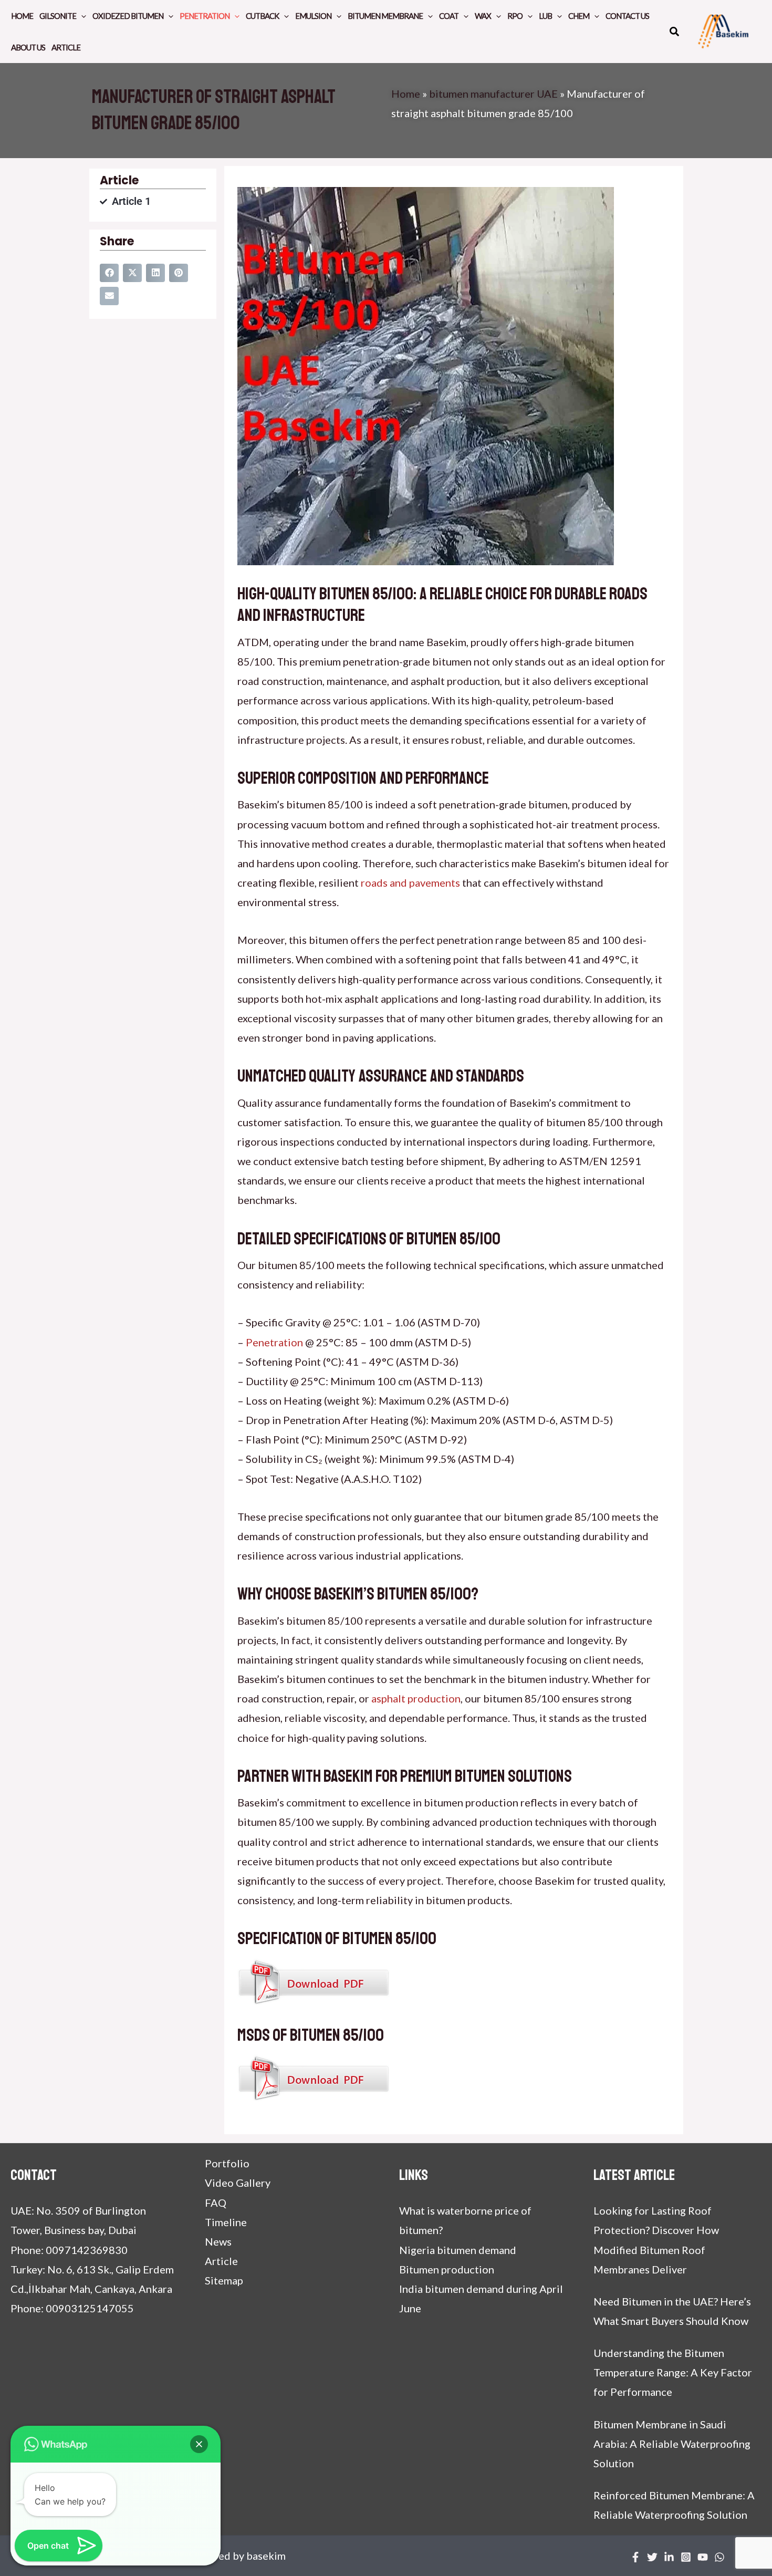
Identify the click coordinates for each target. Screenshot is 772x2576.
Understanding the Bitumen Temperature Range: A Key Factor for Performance (673, 2372)
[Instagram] (686, 2557)
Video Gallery (238, 2183)
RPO (515, 16)
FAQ (216, 2203)
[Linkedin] (669, 2557)
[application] (81, 16)
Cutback (262, 16)
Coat (449, 16)
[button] (675, 33)
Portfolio (227, 2163)
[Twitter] (652, 2557)
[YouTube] (703, 2557)
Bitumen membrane (385, 16)
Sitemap (224, 2280)
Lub (545, 16)
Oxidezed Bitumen (128, 16)
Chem (579, 16)
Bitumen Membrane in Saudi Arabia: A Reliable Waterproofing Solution (672, 2444)
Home (22, 16)
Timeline (226, 2222)
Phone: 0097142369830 (69, 2250)
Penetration (205, 16)
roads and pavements (410, 882)
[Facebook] (635, 2557)
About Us (28, 47)
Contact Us (627, 16)
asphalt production (416, 1698)
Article (66, 47)
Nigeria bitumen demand (458, 2250)
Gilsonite (58, 16)
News (218, 2241)
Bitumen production (447, 2269)
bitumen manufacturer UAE (493, 94)
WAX (483, 16)
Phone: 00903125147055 (72, 2308)
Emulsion (313, 16)
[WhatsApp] (719, 2557)
